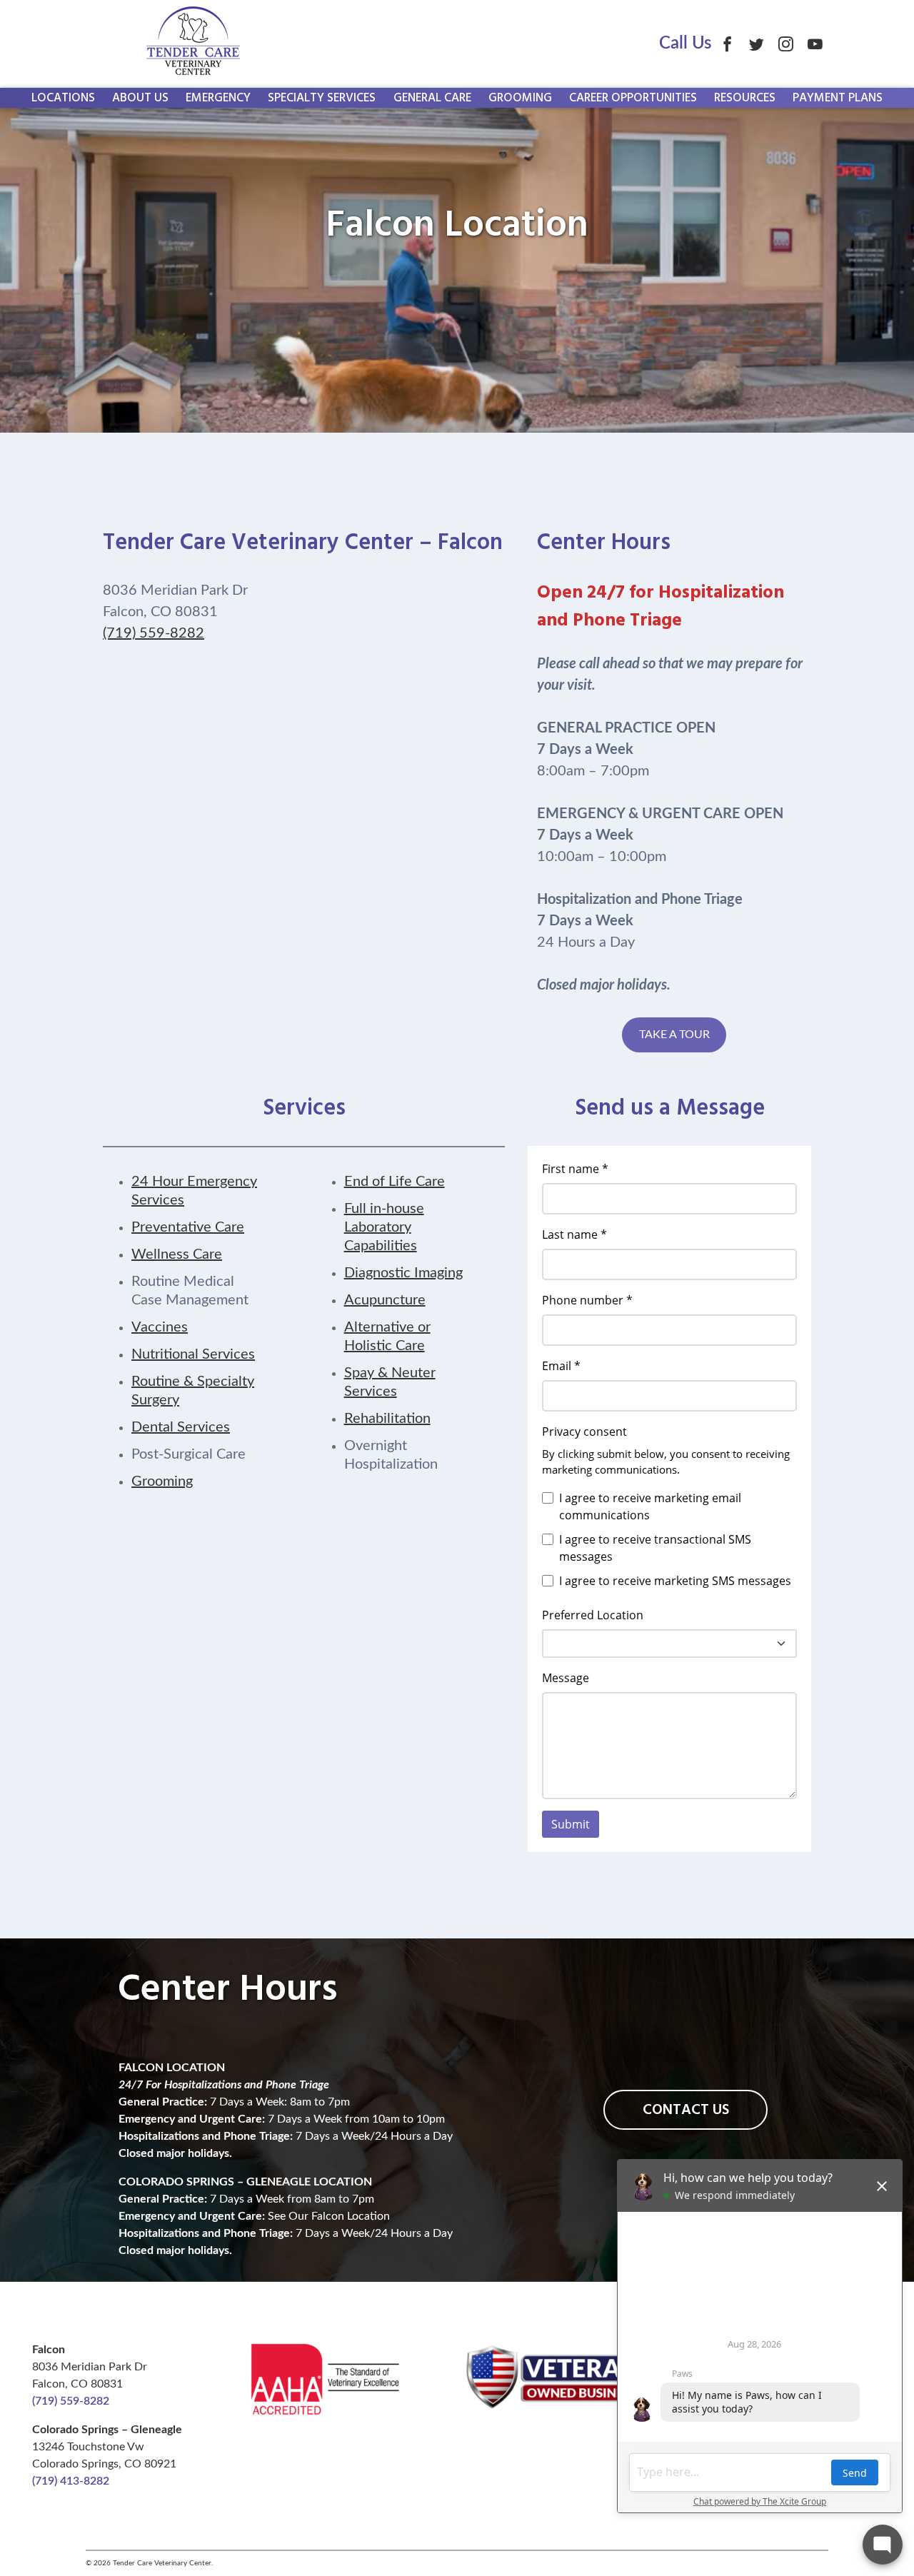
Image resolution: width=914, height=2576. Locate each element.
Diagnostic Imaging (403, 1273)
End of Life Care (395, 1182)
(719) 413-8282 (71, 2481)
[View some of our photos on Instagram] (786, 44)
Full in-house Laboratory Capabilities (384, 1227)
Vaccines (160, 1327)
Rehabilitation (387, 1419)
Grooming (520, 98)
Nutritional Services (193, 1354)
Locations (63, 98)
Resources (745, 98)
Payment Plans (838, 98)
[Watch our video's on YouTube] (815, 44)
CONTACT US (686, 2110)
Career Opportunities (633, 98)
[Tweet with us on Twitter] (757, 44)
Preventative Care (188, 1227)
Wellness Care (177, 1254)
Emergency (218, 98)
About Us (140, 98)
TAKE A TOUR (674, 1035)
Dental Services (181, 1427)
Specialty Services (322, 98)
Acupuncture (385, 1300)
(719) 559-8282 (154, 633)
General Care (432, 98)
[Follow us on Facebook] (727, 44)
